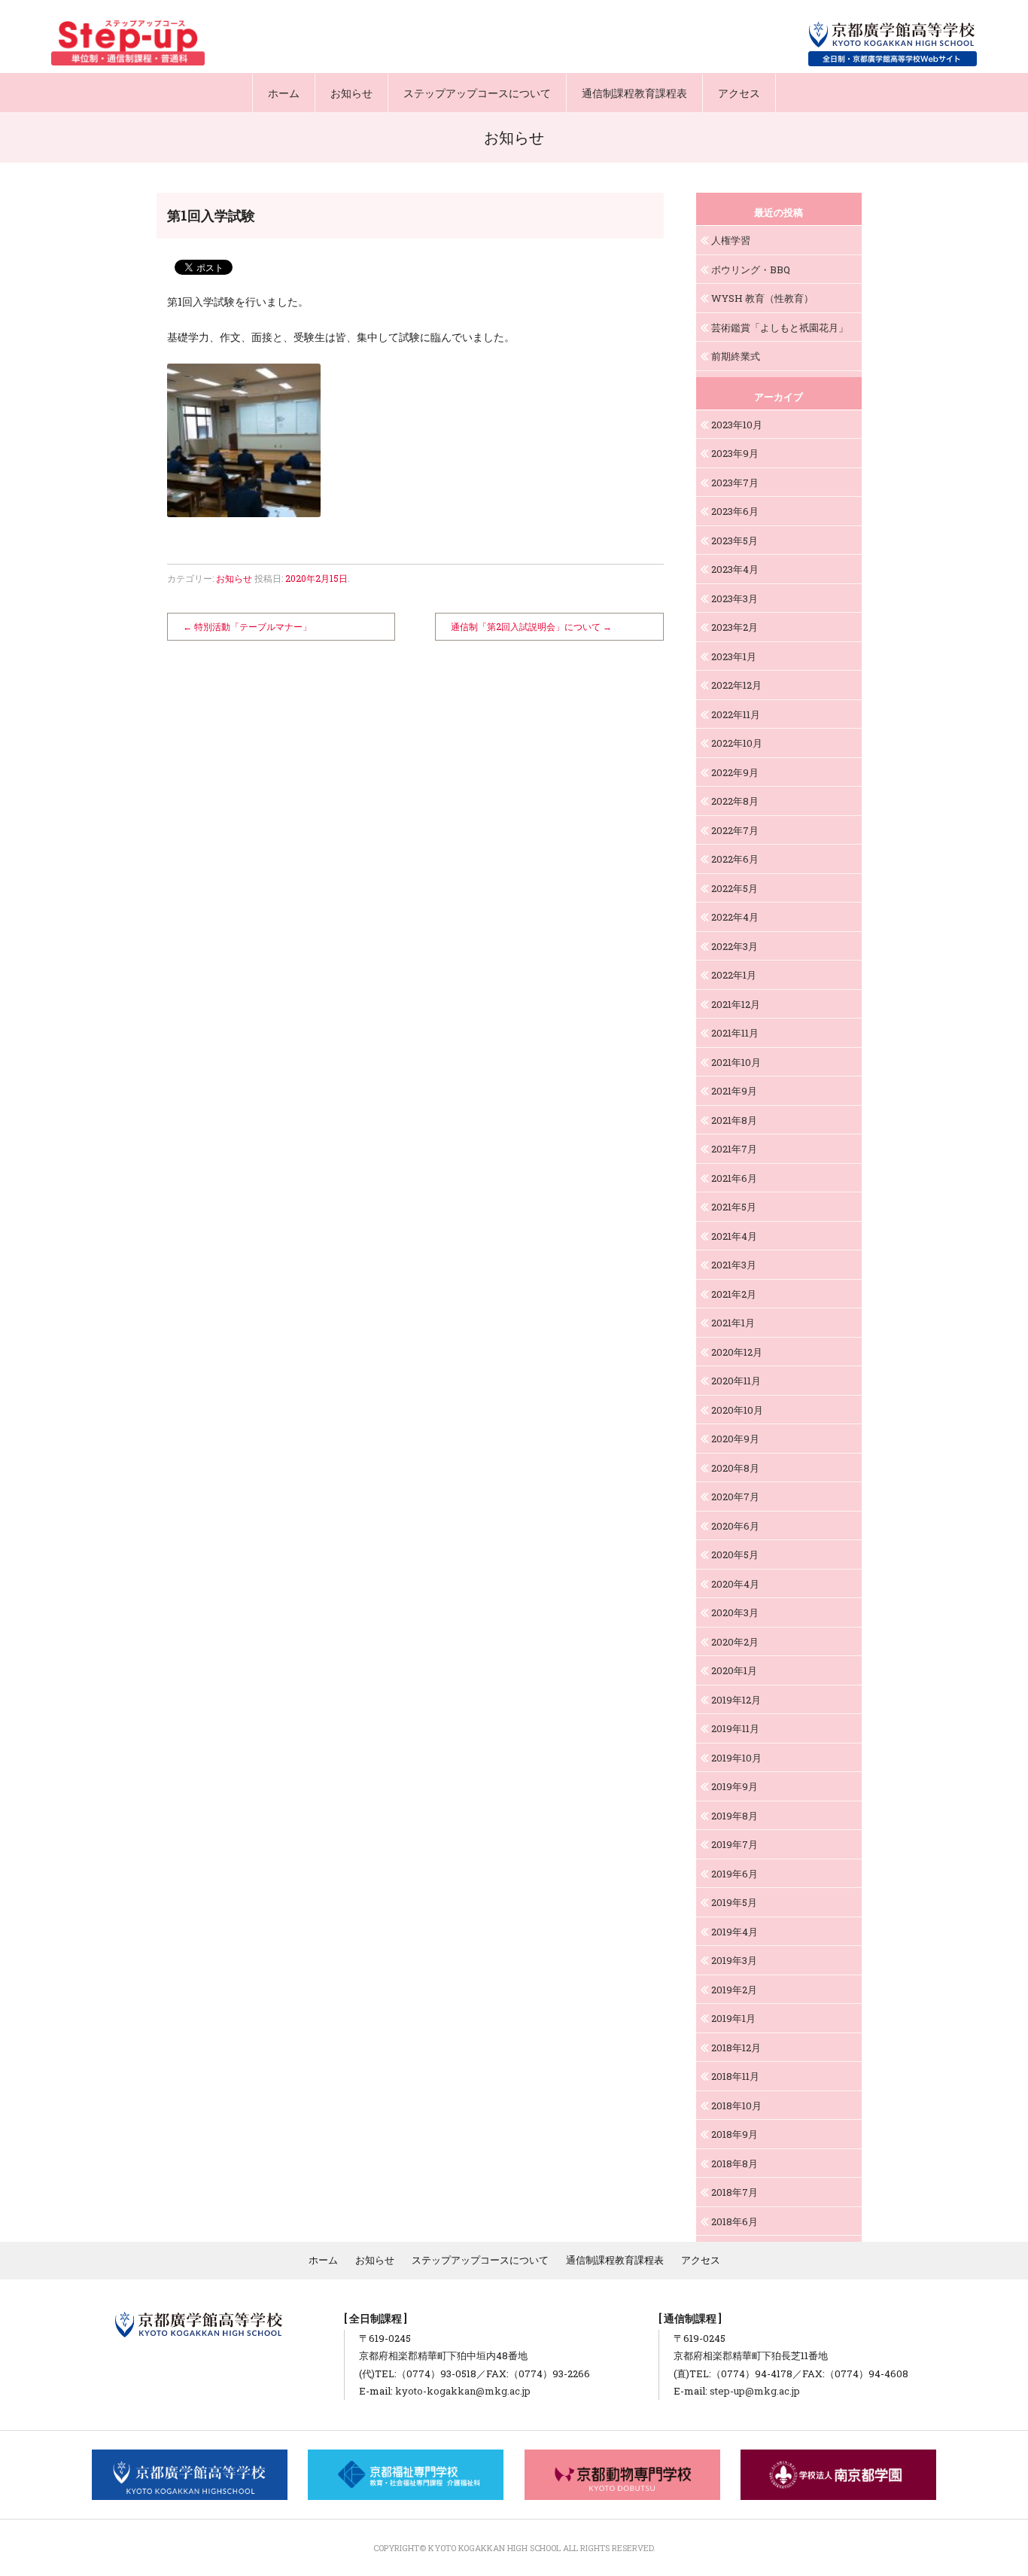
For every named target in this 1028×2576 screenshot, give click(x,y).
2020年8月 (735, 1468)
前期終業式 (736, 356)
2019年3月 (734, 1960)
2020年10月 (737, 1410)
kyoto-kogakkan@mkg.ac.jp (463, 2391)
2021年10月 (736, 1062)
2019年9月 (735, 1786)
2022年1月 (734, 975)
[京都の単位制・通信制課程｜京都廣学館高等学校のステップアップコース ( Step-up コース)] (128, 43)
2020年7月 (735, 1497)
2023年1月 (734, 656)
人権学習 (731, 240)
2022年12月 (736, 685)
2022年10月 (737, 743)
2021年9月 (734, 1091)
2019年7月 (735, 1844)
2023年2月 (735, 627)
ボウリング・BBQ (751, 269)
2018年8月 (735, 2163)
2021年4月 (734, 1236)
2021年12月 (736, 1004)
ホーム (284, 93)
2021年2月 (734, 1294)
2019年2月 (734, 1990)
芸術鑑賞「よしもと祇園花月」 (780, 327)
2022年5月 (735, 888)
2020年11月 (736, 1381)
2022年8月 (735, 801)
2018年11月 (735, 2076)
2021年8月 (734, 1120)
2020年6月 (735, 1526)
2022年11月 (736, 714)
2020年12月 (737, 1352)
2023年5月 (735, 540)
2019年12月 (736, 1700)
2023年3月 (735, 598)
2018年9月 (735, 2134)
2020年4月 (735, 1584)
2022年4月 (735, 917)
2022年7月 (735, 830)
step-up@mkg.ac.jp (755, 2391)
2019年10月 (736, 1758)
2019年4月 (735, 1932)
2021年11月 (735, 1033)
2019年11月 (735, 1728)
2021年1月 (733, 1323)
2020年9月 (735, 1439)
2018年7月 (735, 2192)
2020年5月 (735, 1554)
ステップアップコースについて (477, 93)
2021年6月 (734, 1178)
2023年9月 (735, 453)
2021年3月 (734, 1265)
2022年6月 (735, 859)
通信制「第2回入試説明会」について (531, 626)
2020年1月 (734, 1670)
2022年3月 (735, 946)
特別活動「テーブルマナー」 (247, 626)
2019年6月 (735, 1874)
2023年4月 (735, 569)
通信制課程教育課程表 (634, 93)
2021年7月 (734, 1149)
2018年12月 (736, 2048)
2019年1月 (733, 2018)
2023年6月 (735, 511)
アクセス (739, 93)
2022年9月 (735, 772)
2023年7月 (735, 483)
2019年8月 (735, 1816)
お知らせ (351, 93)
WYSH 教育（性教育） (762, 298)
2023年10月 (737, 425)
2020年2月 (735, 1642)
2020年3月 (735, 1612)
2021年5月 (734, 1207)
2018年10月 (736, 2106)
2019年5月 (734, 1902)
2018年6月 (735, 2221)
